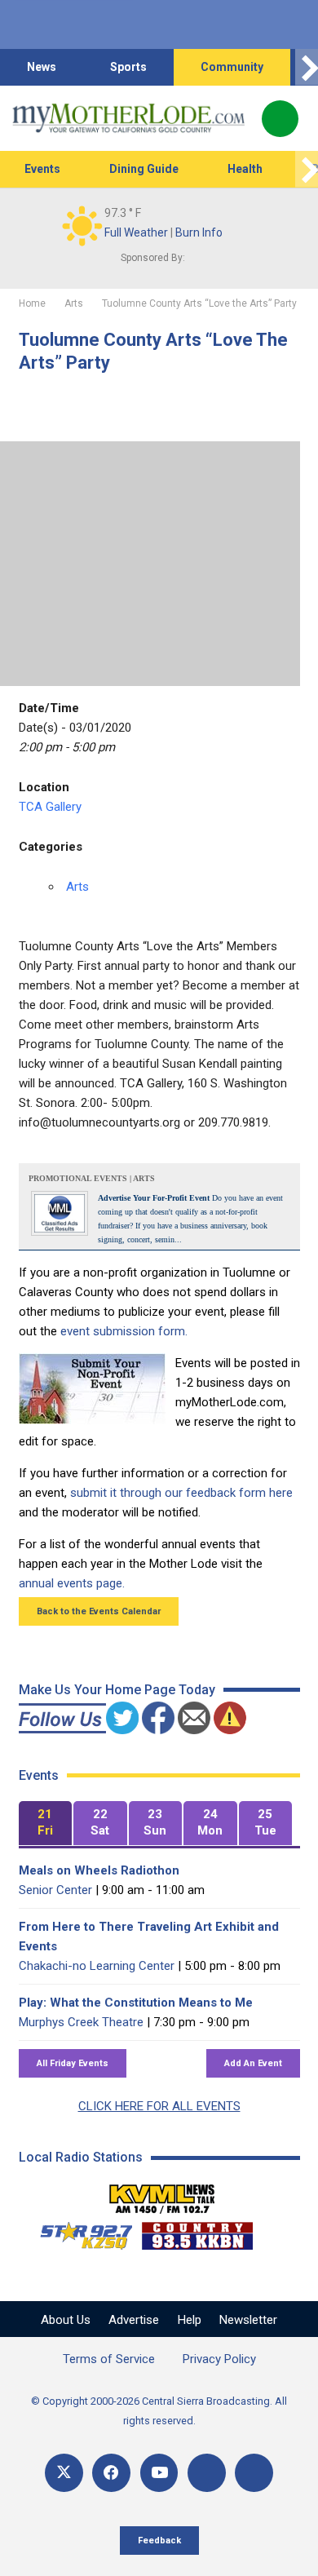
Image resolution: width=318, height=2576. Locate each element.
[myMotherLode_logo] (128, 118)
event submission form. (124, 1331)
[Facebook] (111, 2473)
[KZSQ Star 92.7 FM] (79, 2232)
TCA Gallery (50, 807)
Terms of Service (109, 2359)
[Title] (254, 2473)
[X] (64, 2473)
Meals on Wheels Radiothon (99, 1870)
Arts (77, 887)
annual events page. (72, 1583)
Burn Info (199, 232)
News (42, 67)
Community (232, 67)
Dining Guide (144, 169)
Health (245, 169)
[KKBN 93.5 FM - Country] (197, 2232)
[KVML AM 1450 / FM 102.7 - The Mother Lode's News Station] (162, 2194)
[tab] (46, 1824)
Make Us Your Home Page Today (117, 1690)
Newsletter (248, 2320)
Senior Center (55, 1890)
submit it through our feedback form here (181, 1493)
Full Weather (136, 232)
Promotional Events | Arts (92, 1178)
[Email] (207, 2473)
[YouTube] (159, 2473)
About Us (66, 2320)
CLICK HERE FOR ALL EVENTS (159, 2106)
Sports (128, 67)
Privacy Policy (219, 2359)
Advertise (134, 2320)
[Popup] (280, 119)
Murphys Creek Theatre (81, 2022)
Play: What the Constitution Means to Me (136, 2003)
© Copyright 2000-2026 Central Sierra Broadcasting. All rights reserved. (159, 2411)
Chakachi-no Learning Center (97, 1966)
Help (190, 2320)
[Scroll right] (307, 67)
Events (42, 169)
